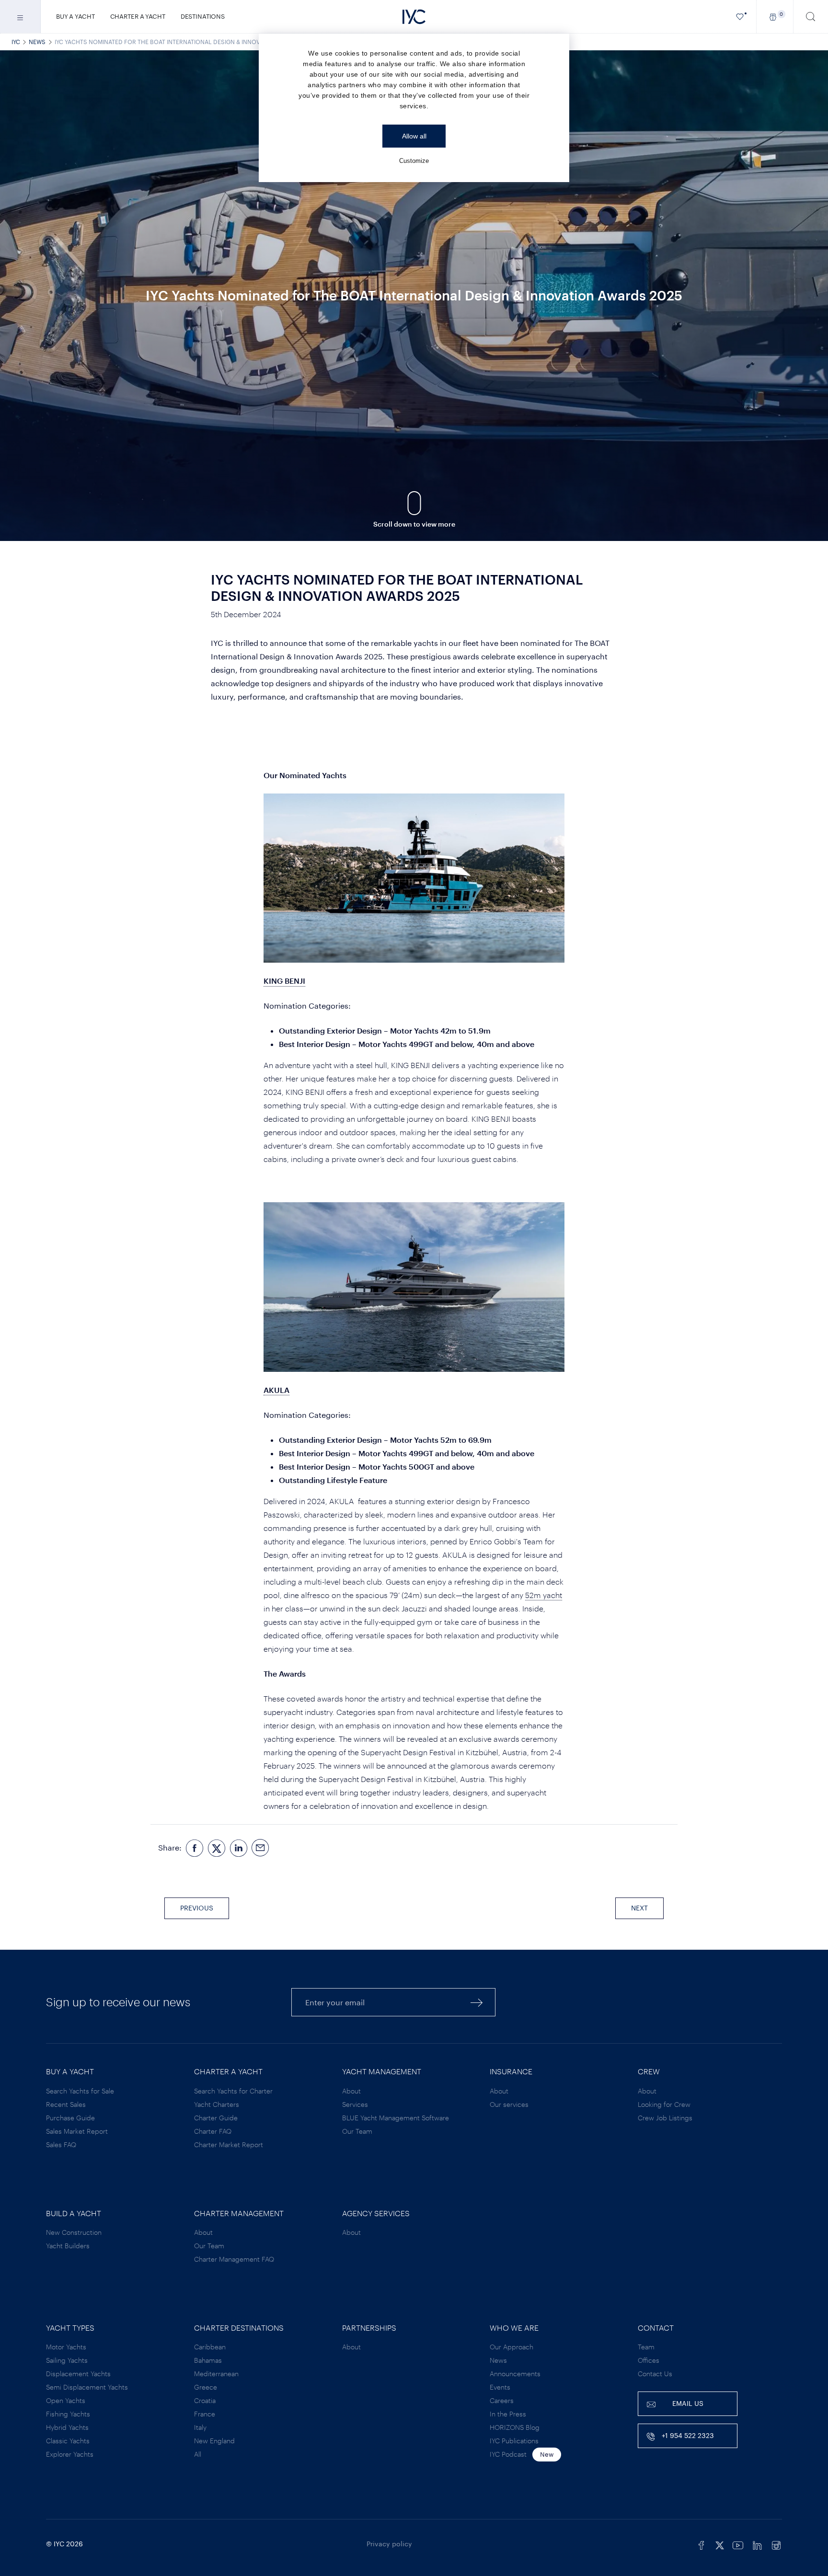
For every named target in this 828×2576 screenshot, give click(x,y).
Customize (414, 161)
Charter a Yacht (138, 16)
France (205, 2414)
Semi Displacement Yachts (87, 2387)
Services (355, 2104)
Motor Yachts (66, 2347)
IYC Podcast (508, 2454)
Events (500, 2387)
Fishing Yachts (68, 2414)
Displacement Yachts (78, 2374)
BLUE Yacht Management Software (396, 2118)
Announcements (515, 2374)
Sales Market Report (77, 2131)
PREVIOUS (197, 1908)
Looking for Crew (664, 2104)
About (351, 2091)
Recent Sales (66, 2104)
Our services (509, 2104)
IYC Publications (514, 2441)
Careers (502, 2400)
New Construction (74, 2232)
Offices (649, 2360)
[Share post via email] (261, 1848)
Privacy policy (389, 2544)
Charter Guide (216, 2118)
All (198, 2454)
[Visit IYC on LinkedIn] (757, 2544)
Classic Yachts (68, 2441)
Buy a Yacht (75, 16)
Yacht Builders (68, 2246)
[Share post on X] (217, 1848)
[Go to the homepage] (414, 17)
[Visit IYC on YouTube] (738, 2544)
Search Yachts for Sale (80, 2091)
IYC (16, 42)
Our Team (357, 2131)
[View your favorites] (740, 17)
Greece (206, 2387)
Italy (200, 2427)
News (37, 42)
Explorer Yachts (70, 2454)
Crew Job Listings (665, 2118)
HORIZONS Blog (515, 2427)
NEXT (639, 1908)
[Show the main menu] (20, 17)
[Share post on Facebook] (195, 1848)
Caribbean (210, 2347)
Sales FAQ (61, 2145)
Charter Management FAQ (234, 2259)
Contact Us (655, 2374)
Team (646, 2347)
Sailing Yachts (67, 2360)
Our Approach (512, 2347)
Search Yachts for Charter (233, 2091)
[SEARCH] (811, 17)
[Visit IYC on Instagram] (776, 2544)
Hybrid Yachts (67, 2427)
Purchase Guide (70, 2118)
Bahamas (208, 2360)
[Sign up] (477, 2002)
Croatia (205, 2400)
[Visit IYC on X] (720, 2544)
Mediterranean (216, 2374)
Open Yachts (66, 2400)
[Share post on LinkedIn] (239, 1848)
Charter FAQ (213, 2131)
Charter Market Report (229, 2145)
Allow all (414, 136)
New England (214, 2441)
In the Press (508, 2414)
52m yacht (544, 1595)
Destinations (203, 16)
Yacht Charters (217, 2104)
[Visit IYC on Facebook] (701, 2544)
